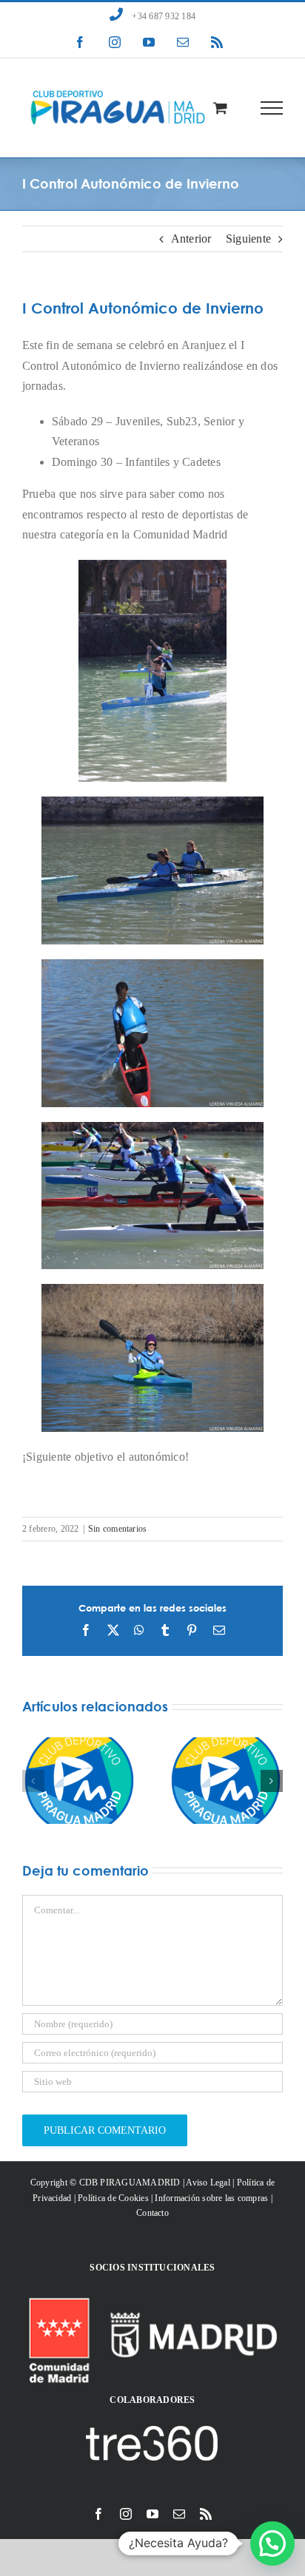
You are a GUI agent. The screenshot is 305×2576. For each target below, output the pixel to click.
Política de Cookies (113, 2198)
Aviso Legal (208, 2183)
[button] (33, 1781)
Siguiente (248, 239)
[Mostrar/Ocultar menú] (272, 108)
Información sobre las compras (211, 2198)
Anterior (191, 239)
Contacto (152, 2213)
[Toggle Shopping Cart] (220, 108)
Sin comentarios (118, 1529)
